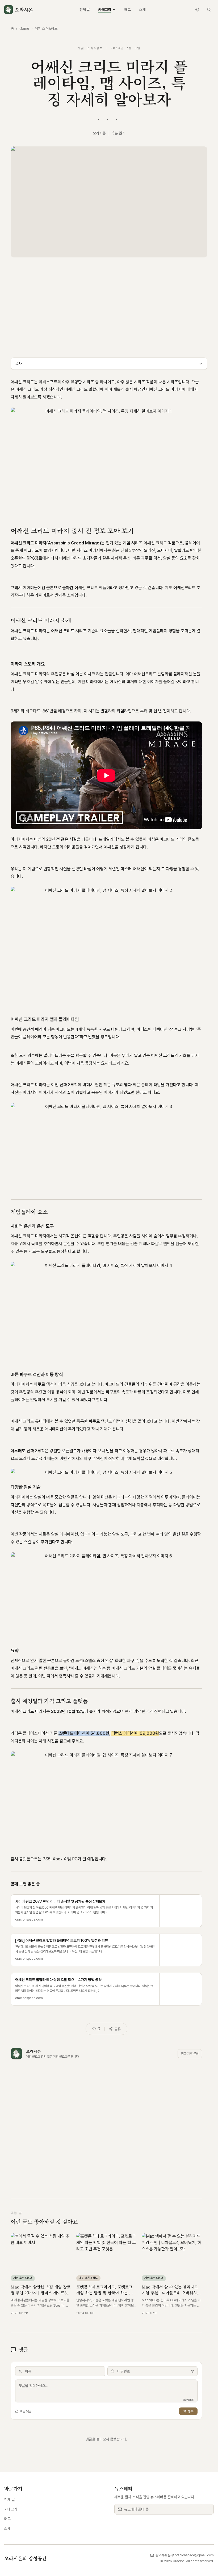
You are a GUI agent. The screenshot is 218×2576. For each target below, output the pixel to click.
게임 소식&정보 (46, 28)
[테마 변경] (197, 10)
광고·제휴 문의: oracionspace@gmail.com (185, 2555)
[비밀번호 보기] (192, 2371)
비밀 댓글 (26, 2411)
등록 (191, 2411)
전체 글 (85, 10)
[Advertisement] (109, 305)
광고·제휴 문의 (190, 2054)
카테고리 (105, 10)
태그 (128, 10)
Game (24, 28)
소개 (142, 10)
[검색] (209, 10)
